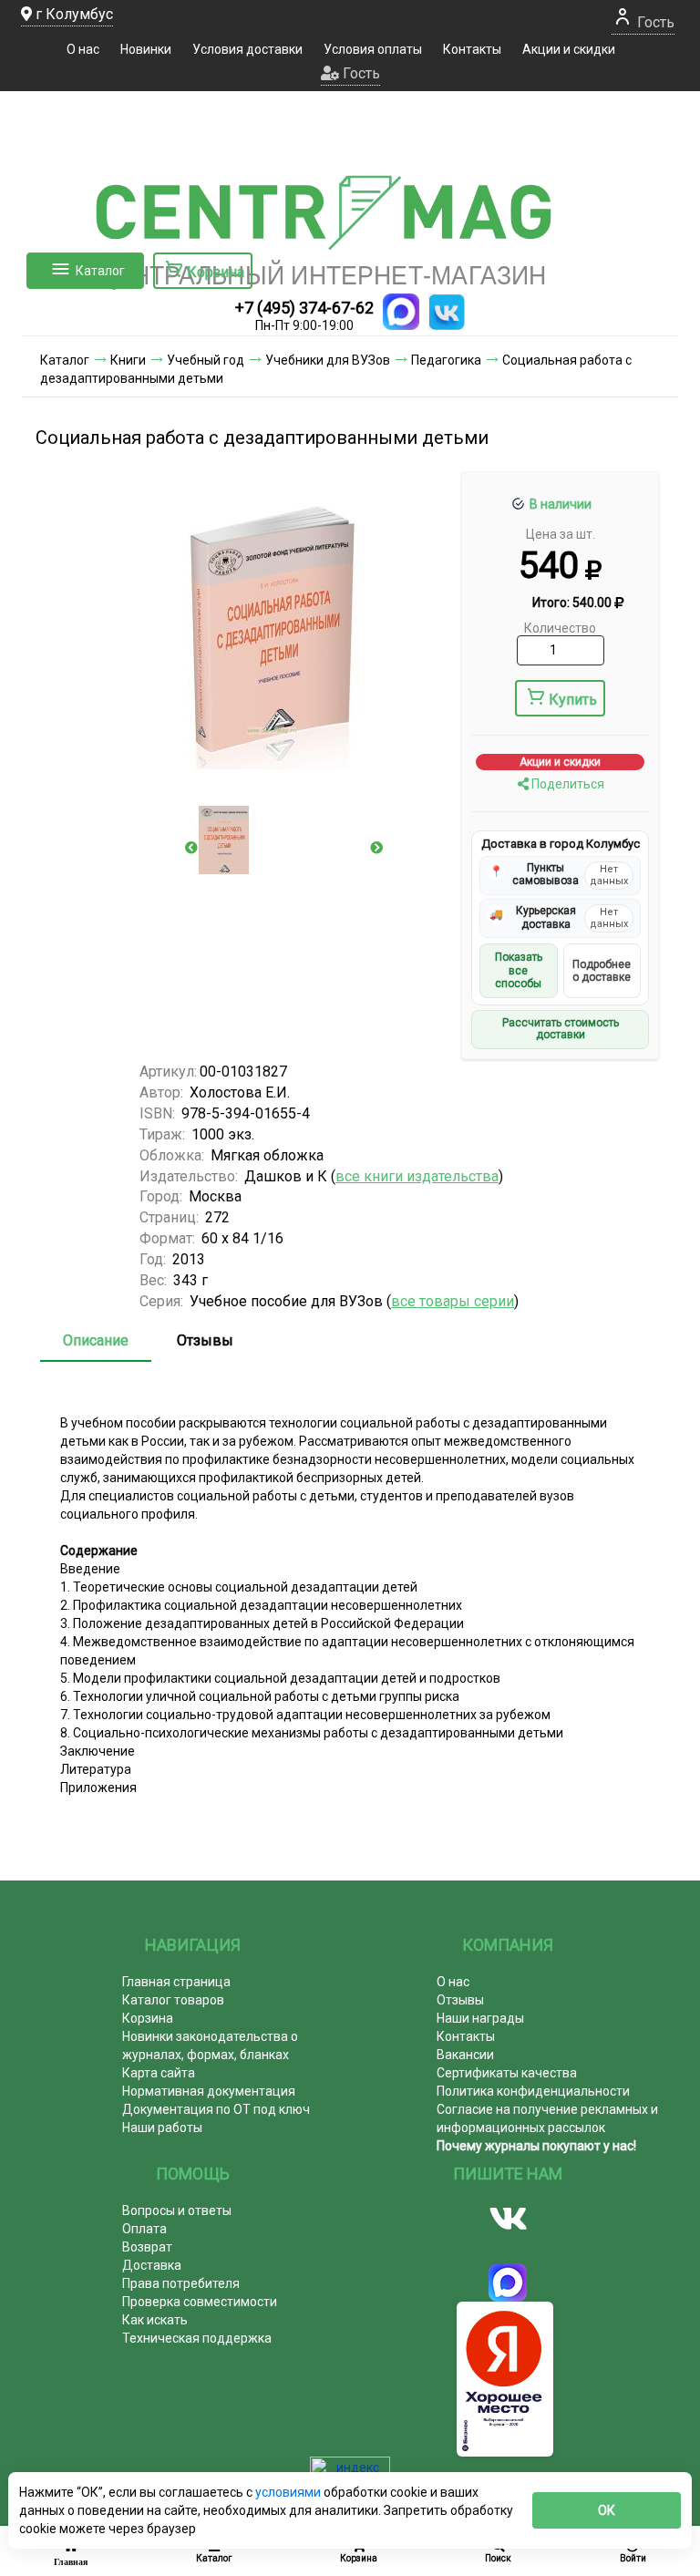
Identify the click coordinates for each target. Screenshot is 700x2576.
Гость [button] (360, 73)
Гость (654, 22)
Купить (573, 700)
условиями (289, 2492)
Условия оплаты (373, 49)
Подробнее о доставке (602, 971)
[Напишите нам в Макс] (401, 312)
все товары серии (453, 1301)
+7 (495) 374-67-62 (304, 308)
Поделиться (566, 784)
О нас (83, 49)
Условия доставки (247, 49)
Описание (96, 1340)
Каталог (100, 271)
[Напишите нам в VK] (447, 312)
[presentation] (191, 848)
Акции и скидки (569, 49)
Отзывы (205, 1340)
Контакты (472, 49)
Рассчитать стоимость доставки (561, 1029)
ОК (607, 2510)
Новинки (146, 49)
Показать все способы (519, 970)
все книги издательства (417, 1176)
